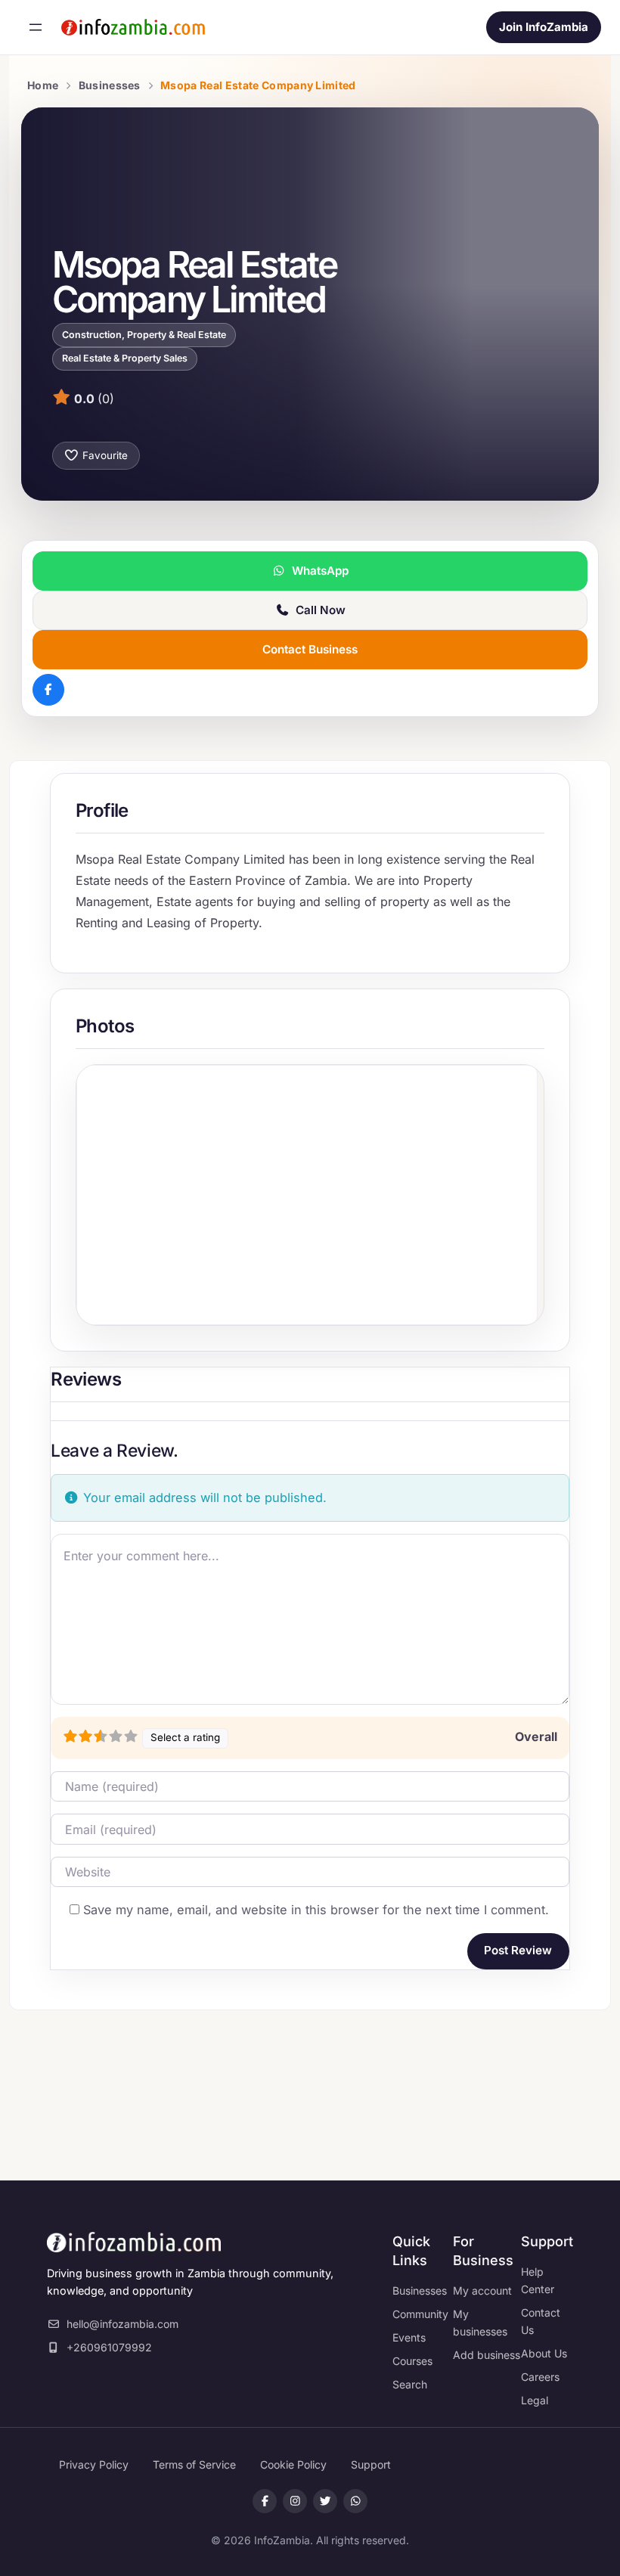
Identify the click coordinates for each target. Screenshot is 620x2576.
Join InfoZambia (544, 27)
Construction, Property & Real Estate (144, 335)
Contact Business (310, 649)
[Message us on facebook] (295, 2501)
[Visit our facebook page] (265, 2501)
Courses (412, 2361)
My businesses (480, 2323)
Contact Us (541, 2321)
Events (409, 2337)
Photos (105, 1026)
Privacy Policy (94, 2464)
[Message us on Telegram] (355, 2501)
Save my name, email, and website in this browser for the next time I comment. (316, 1910)
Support (371, 2464)
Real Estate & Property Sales (125, 358)
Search (410, 2384)
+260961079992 (109, 2347)
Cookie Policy (293, 2464)
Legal (535, 2400)
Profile (102, 810)
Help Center (538, 2280)
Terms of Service (194, 2464)
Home (43, 85)
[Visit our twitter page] (325, 2501)
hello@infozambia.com (122, 2324)
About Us (544, 2353)
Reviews (86, 1379)
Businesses (110, 85)
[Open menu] (36, 27)
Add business (487, 2355)
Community (420, 2314)
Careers (540, 2377)
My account (482, 2290)
